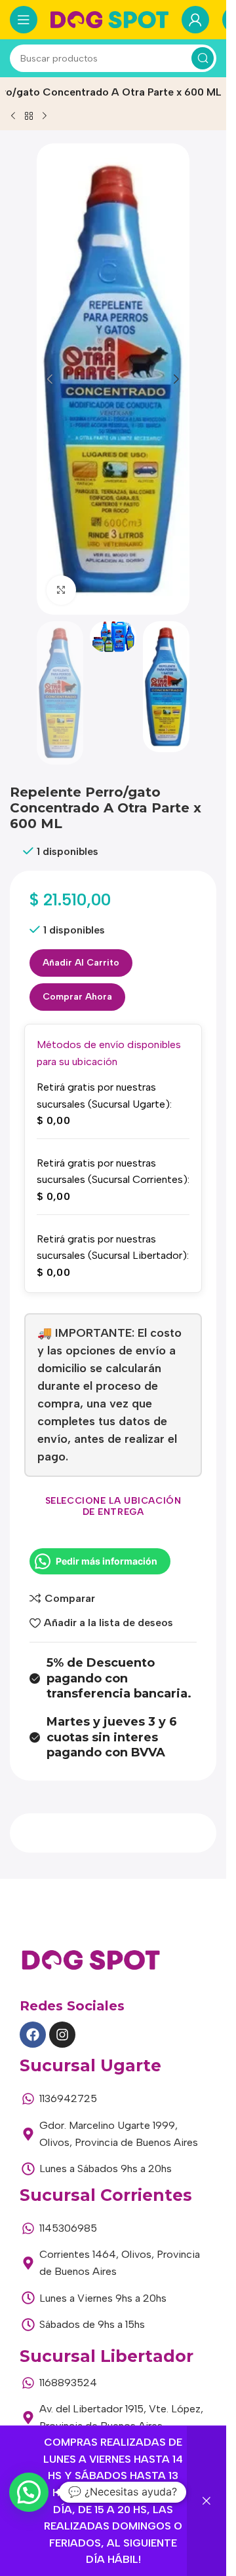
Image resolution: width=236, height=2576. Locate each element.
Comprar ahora (77, 997)
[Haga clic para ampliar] (61, 590)
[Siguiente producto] (45, 116)
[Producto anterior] (13, 116)
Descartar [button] (206, 2501)
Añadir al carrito (81, 963)
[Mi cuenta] (195, 20)
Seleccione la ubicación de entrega (113, 1506)
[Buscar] (203, 58)
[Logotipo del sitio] (109, 19)
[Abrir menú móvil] (24, 20)
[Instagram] (62, 2035)
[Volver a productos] (29, 116)
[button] (50, 379)
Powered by (47, 2524)
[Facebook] (33, 2035)
